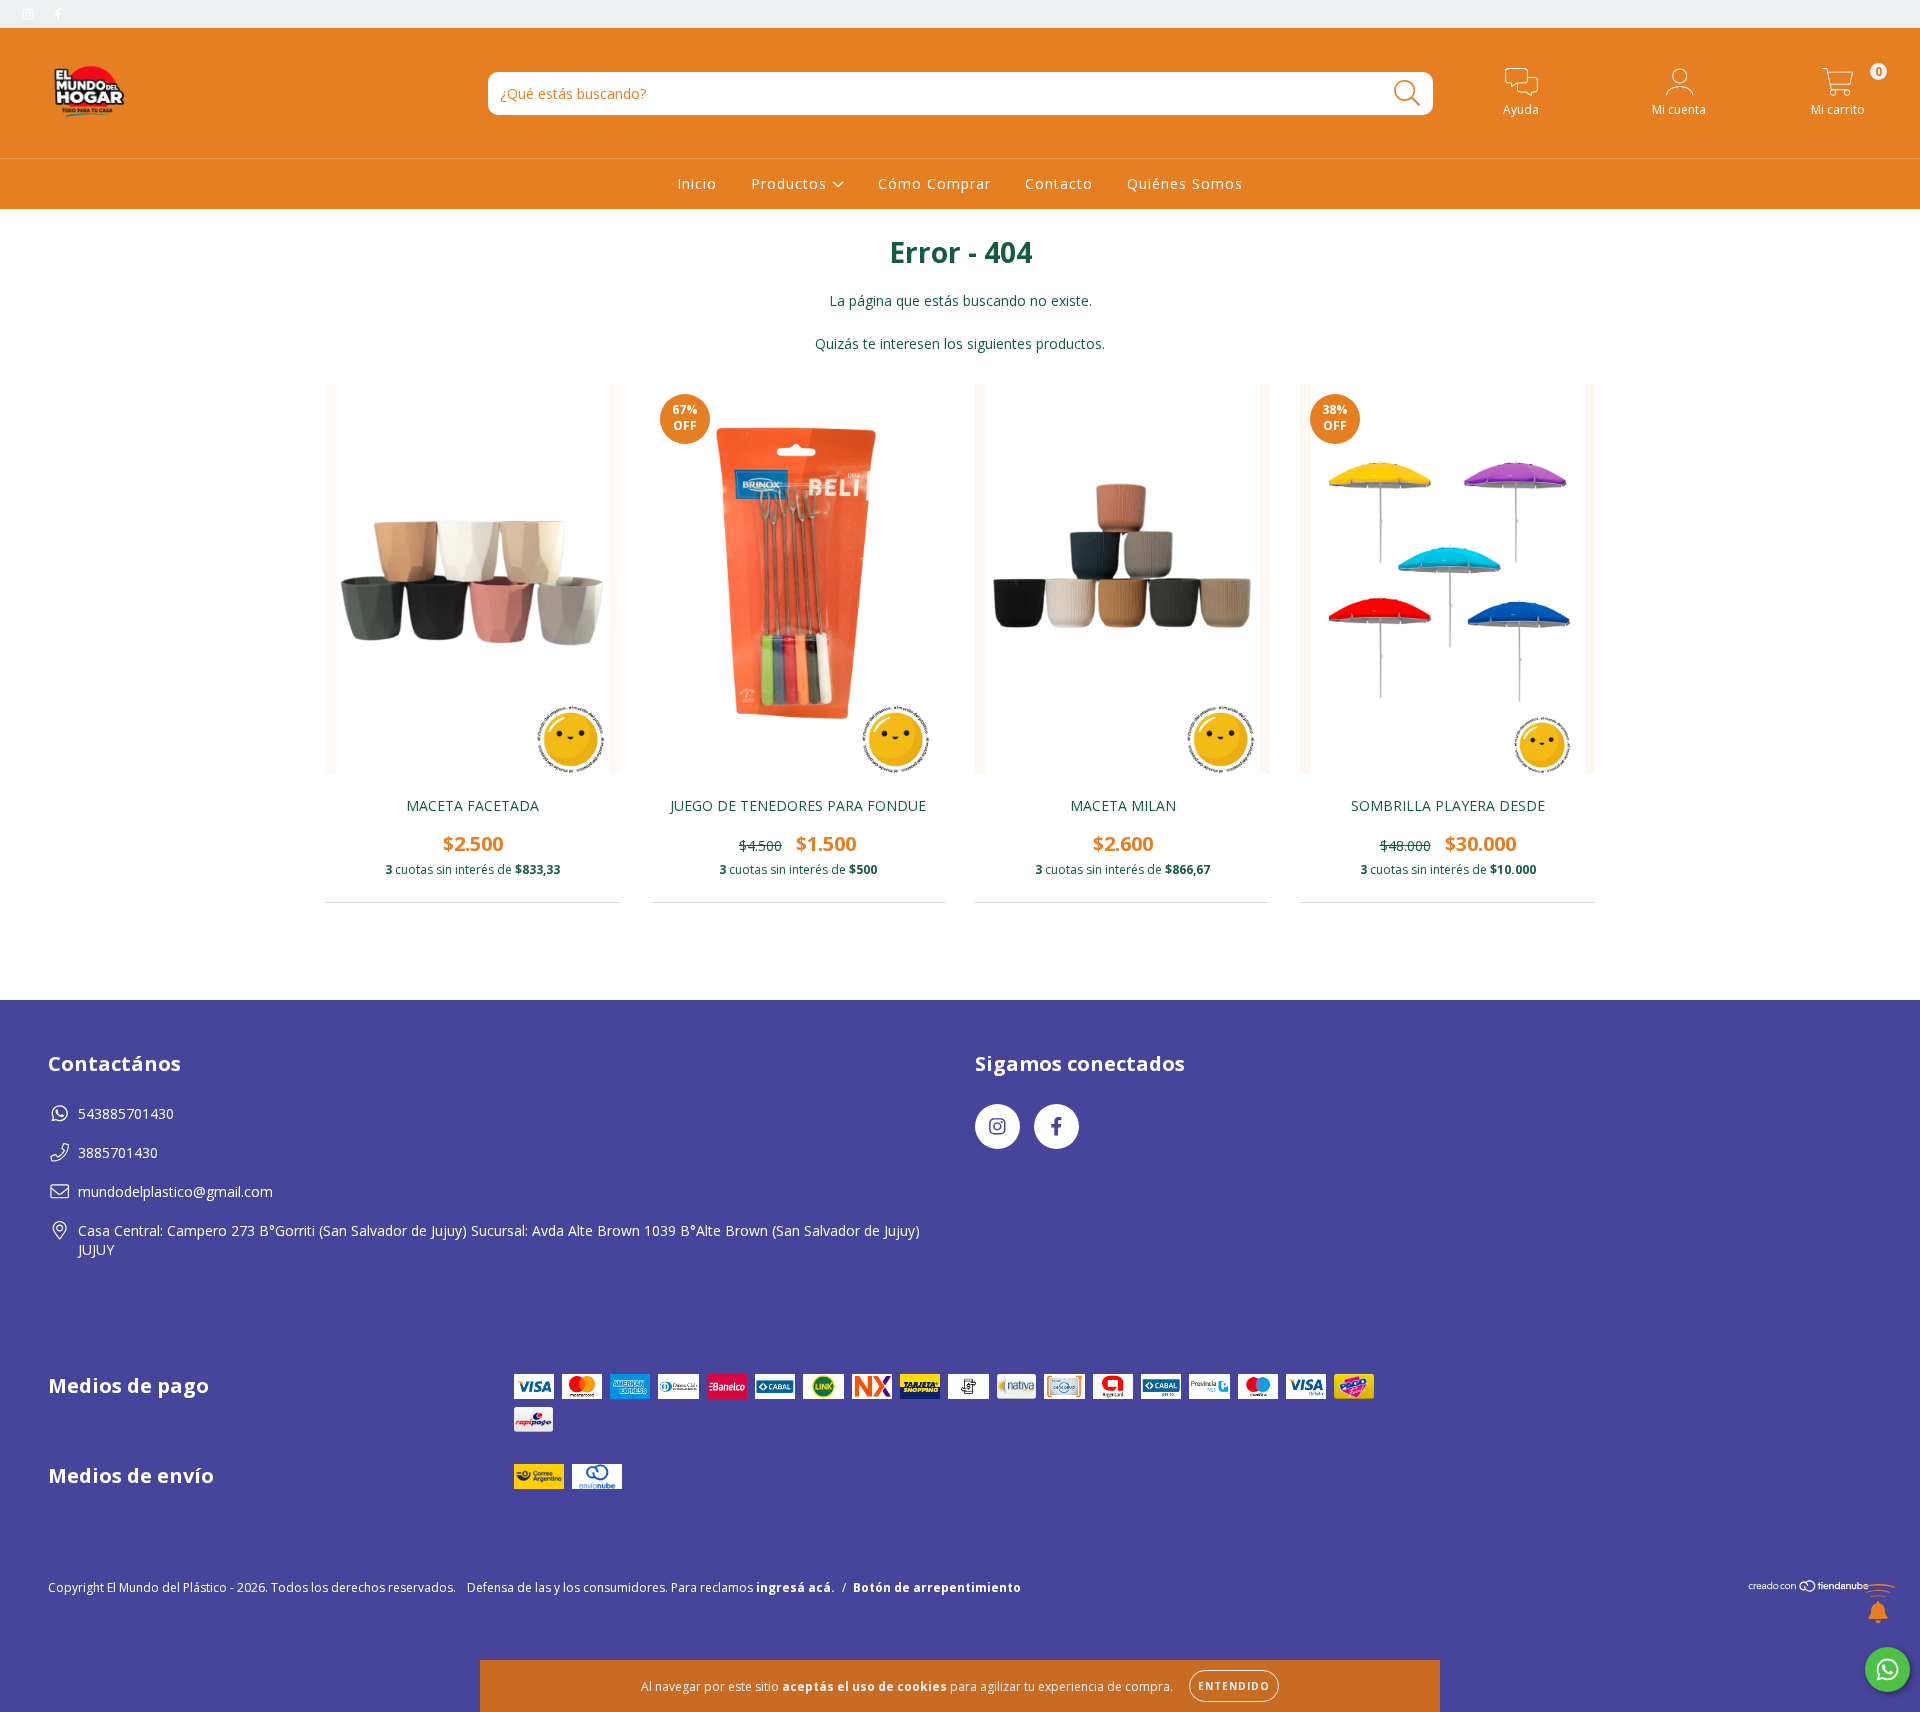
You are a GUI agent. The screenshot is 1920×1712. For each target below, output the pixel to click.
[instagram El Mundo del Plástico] (30, 13)
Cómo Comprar (934, 183)
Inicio (697, 183)
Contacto (1059, 183)
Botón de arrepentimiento (937, 1587)
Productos (791, 183)
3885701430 (118, 1152)
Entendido (1234, 1686)
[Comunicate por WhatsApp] (1887, 1669)
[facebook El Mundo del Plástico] (58, 13)
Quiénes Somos (1185, 183)
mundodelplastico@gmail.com (175, 1191)
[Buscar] (1407, 93)
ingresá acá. (795, 1587)
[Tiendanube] (1809, 1588)
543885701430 (126, 1113)
